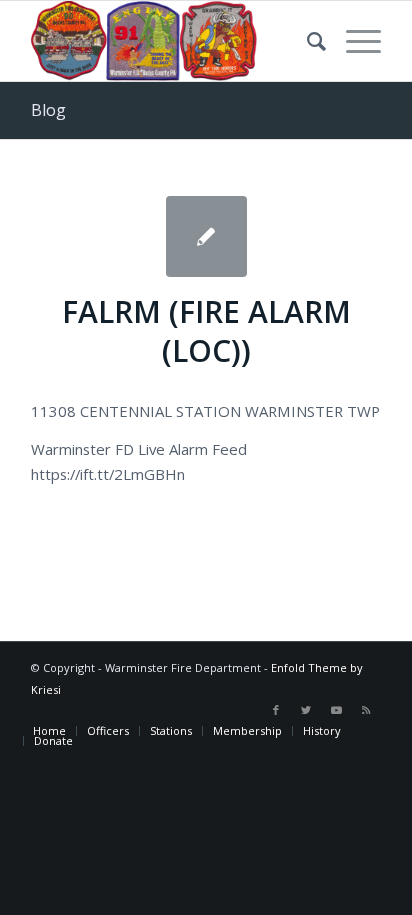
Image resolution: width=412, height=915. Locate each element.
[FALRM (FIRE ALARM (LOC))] (206, 236)
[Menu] (353, 41)
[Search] (306, 41)
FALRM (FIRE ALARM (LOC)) (206, 331)
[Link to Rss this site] (366, 710)
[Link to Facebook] (276, 710)
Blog (48, 110)
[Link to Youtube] (336, 710)
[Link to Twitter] (306, 710)
